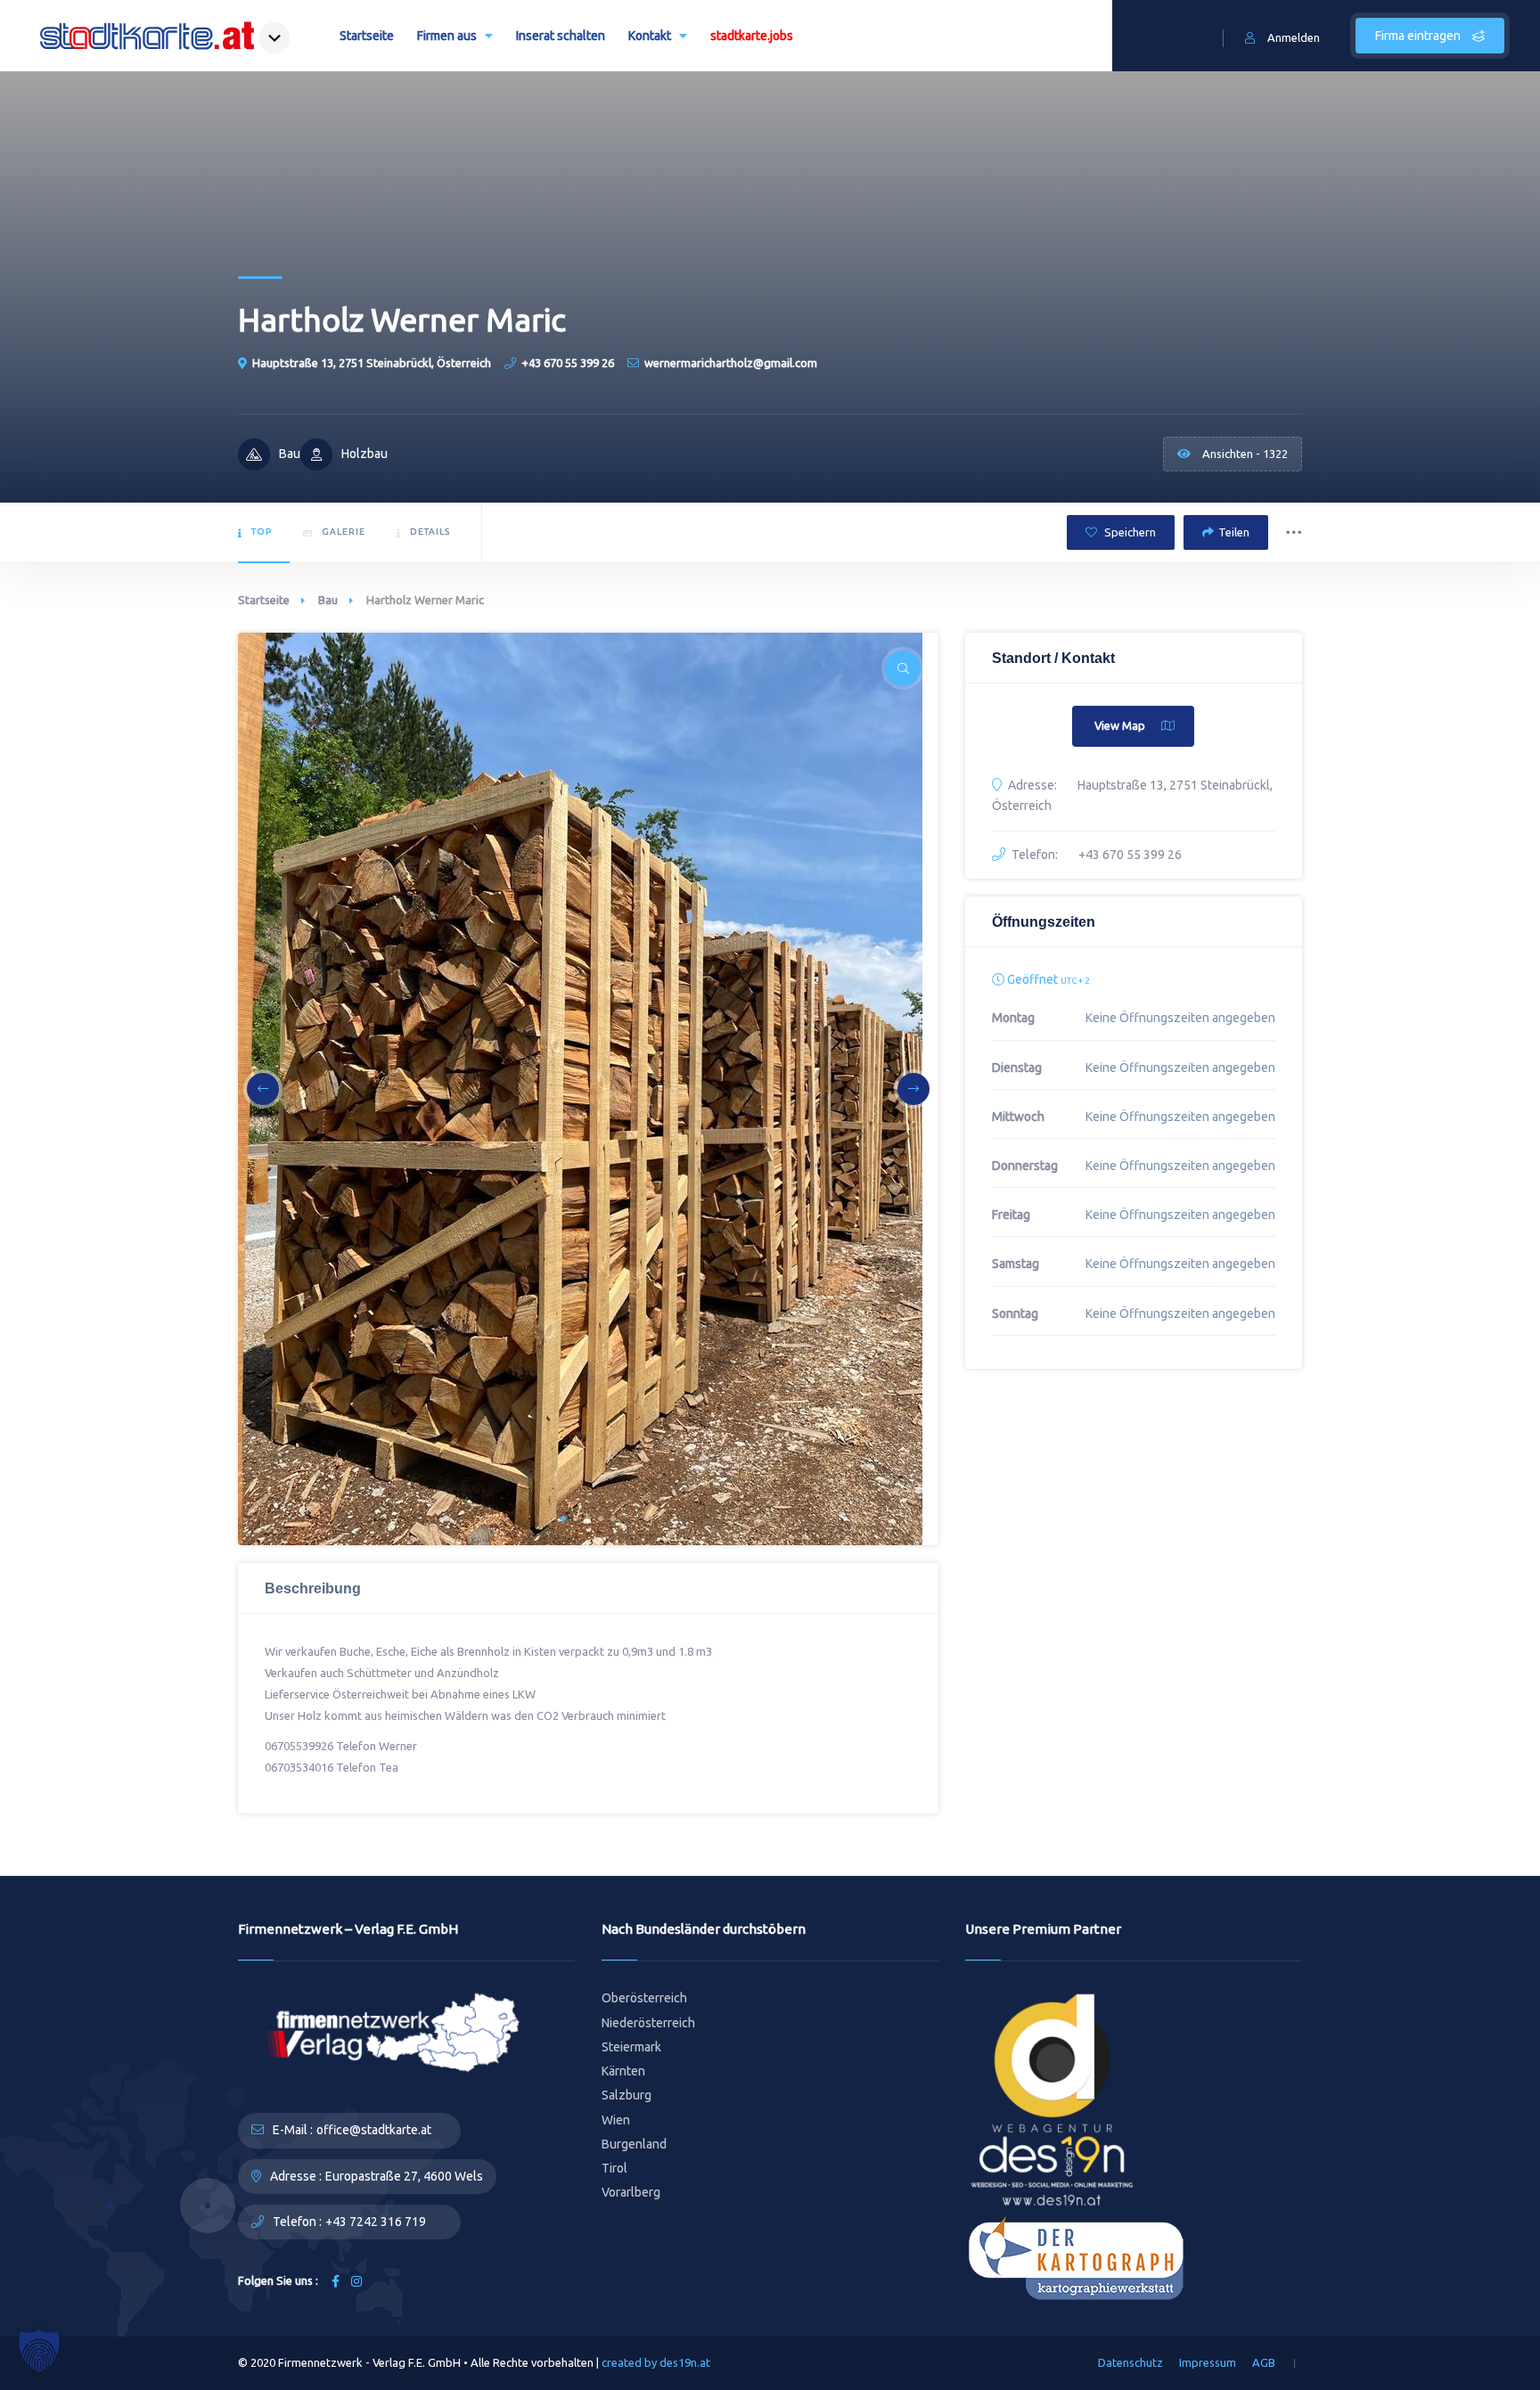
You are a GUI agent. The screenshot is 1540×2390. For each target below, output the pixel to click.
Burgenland (634, 2144)
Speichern (1129, 532)
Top (262, 532)
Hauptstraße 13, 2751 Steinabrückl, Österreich (372, 363)
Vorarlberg (631, 2192)
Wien (616, 2120)
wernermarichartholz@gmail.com (731, 363)
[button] (563, 1518)
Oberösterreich (644, 1998)
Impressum (1208, 2362)
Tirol (614, 2168)
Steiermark (631, 2047)
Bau (328, 600)
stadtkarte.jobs (752, 36)
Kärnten (623, 2071)
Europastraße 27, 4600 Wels (404, 2176)
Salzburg (627, 2095)
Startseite (367, 36)
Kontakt (650, 36)
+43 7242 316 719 (376, 2222)
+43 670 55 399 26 (568, 363)
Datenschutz (1130, 2362)
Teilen (1234, 532)
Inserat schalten (561, 36)
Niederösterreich (648, 2023)
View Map (1120, 725)
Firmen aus (447, 36)
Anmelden (1294, 37)
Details (430, 532)
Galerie (344, 532)
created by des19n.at (656, 2362)
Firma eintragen (1419, 36)
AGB (1264, 2362)
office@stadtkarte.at (374, 2130)
